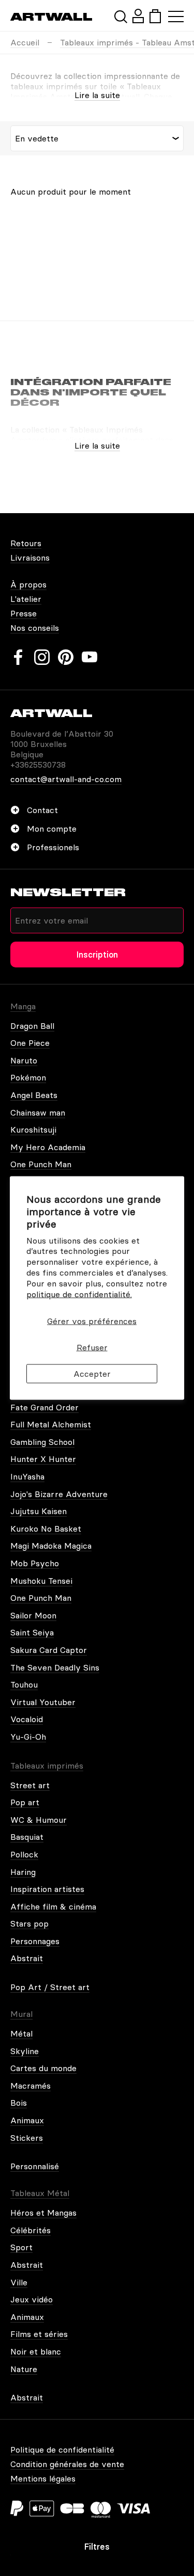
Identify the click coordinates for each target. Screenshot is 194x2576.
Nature (24, 2369)
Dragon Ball (32, 1026)
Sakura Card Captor (49, 1650)
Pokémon (28, 1077)
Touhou (24, 1684)
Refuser (92, 1347)
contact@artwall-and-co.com (66, 779)
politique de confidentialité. (79, 1294)
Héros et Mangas (43, 2213)
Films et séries (39, 2334)
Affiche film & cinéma (53, 1906)
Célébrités (31, 2230)
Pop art (25, 1802)
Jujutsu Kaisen (39, 1511)
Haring (23, 1872)
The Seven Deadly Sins (55, 1667)
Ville (19, 2282)
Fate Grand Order (44, 1407)
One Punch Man (41, 1164)
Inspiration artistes (47, 1889)
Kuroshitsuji (33, 1130)
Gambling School (42, 1442)
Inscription (97, 955)
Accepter (92, 1373)
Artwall (51, 17)
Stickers (27, 2138)
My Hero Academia (48, 1147)
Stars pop (29, 1923)
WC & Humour (39, 1820)
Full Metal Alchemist (51, 1424)
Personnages (35, 1941)
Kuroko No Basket (46, 1529)
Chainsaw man (38, 1112)
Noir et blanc (36, 2351)
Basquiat (27, 1837)
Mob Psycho (35, 1563)
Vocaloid (27, 1719)
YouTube (89, 657)
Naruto (24, 1060)
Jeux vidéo (32, 2299)
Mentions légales (43, 2478)
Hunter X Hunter (43, 1459)
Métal (21, 2033)
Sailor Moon (33, 1615)
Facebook (18, 657)
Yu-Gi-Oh (28, 1737)
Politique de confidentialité (62, 2450)
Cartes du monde (43, 2068)
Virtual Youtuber (43, 1702)
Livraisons (30, 558)
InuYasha (27, 1476)
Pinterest (66, 657)
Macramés (31, 2086)
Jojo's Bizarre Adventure (59, 1494)
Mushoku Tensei (41, 1581)
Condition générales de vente (67, 2464)
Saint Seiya (32, 1632)
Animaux (27, 2120)
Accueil (25, 42)
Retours (26, 543)
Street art (30, 1785)
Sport (21, 2247)
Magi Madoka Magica (51, 1546)
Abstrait (27, 1958)
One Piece (30, 1043)
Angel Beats (34, 1095)
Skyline (25, 2051)
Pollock (24, 1854)
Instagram (42, 657)
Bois (19, 2103)
